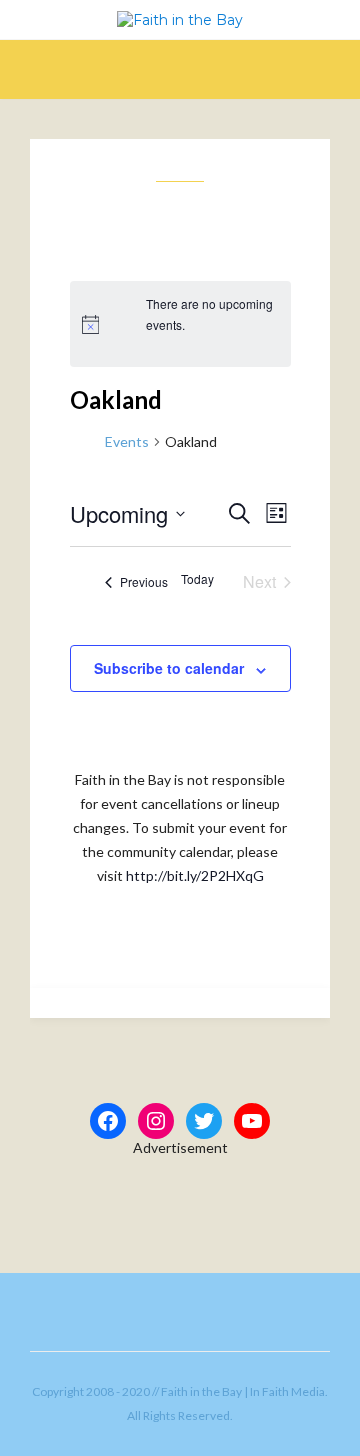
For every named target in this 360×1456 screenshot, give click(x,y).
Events (127, 441)
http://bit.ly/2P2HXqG (195, 875)
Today (197, 579)
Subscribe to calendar (169, 668)
